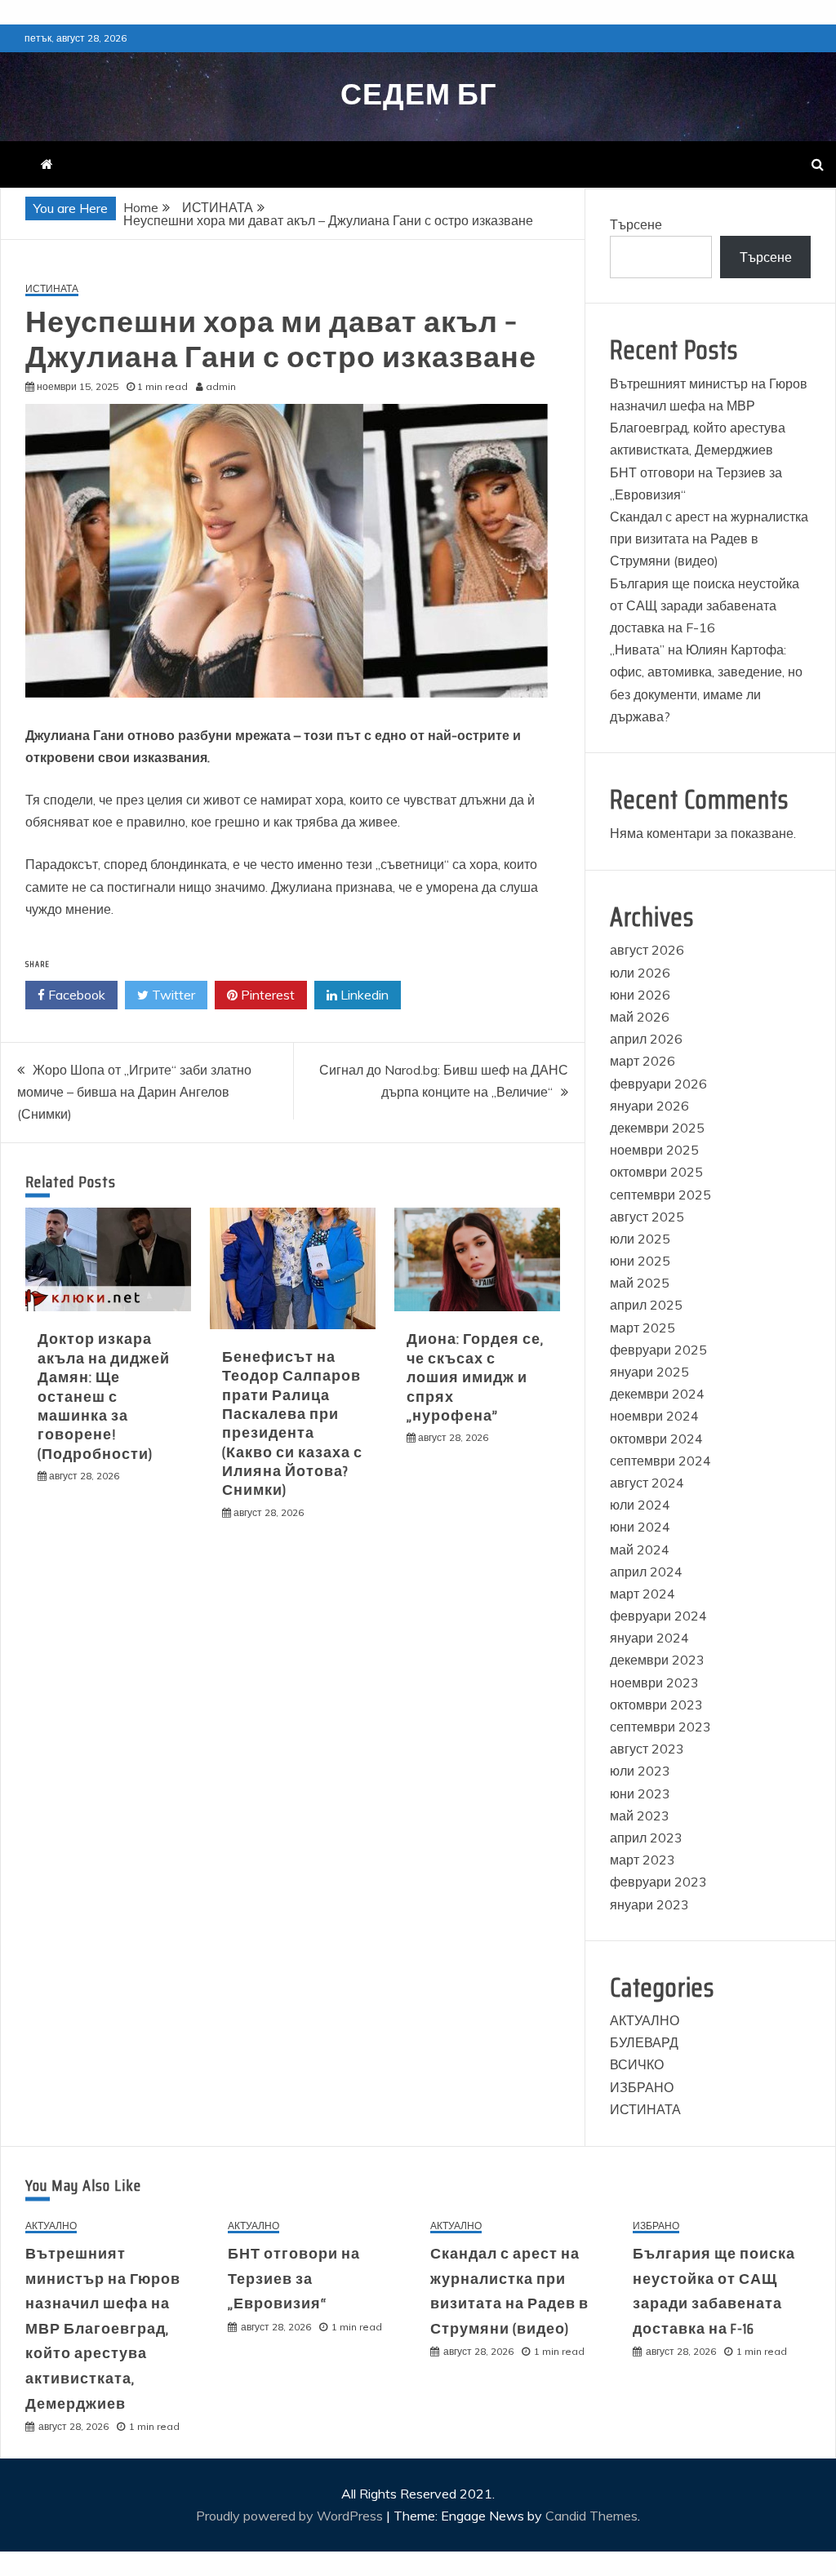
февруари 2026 (658, 1084)
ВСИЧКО (637, 2064)
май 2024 (640, 1550)
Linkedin (363, 995)
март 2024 (643, 1594)
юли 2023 (640, 1771)
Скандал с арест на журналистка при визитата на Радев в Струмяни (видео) (709, 539)
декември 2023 (657, 1660)
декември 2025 (657, 1128)
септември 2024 (660, 1461)
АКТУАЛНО (645, 2020)
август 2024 (647, 1483)
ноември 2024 (654, 1416)
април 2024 (646, 1572)
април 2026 (646, 1039)
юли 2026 (640, 973)
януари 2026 (649, 1106)
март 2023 (643, 1860)
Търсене (636, 224)
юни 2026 (640, 995)
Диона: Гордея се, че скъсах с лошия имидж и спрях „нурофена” (475, 1377)
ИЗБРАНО (642, 2087)
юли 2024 (640, 1505)
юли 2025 (640, 1239)
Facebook (75, 995)
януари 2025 (649, 1372)
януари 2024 (649, 1638)
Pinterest (266, 995)
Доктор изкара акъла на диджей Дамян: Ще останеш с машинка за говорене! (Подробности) (104, 1396)
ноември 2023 (654, 1683)
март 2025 (643, 1328)
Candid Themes (591, 2516)
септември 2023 (660, 1727)
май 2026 (640, 1017)
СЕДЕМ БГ (418, 94)
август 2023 (647, 1749)
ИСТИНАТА (52, 289)
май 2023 (640, 1816)
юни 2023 (640, 1793)
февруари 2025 (658, 1350)
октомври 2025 (656, 1172)
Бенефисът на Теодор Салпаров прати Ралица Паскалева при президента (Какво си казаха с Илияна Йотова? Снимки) (292, 1424)
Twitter (172, 995)
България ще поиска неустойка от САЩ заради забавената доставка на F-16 (705, 605)
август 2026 (647, 950)
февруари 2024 (658, 1616)
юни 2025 (640, 1261)
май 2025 (640, 1283)
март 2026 (643, 1061)
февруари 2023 (658, 1882)
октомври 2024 (656, 1439)
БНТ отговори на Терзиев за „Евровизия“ (294, 2279)
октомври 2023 (656, 1705)
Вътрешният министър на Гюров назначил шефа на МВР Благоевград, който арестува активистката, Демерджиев (103, 2329)
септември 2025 (660, 1195)
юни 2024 (640, 1527)
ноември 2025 (654, 1150)
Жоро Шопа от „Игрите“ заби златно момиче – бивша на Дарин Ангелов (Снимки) (134, 1092)
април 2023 (646, 1838)
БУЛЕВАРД (644, 2042)
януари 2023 (649, 1904)
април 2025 (646, 1305)
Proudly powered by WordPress (291, 2516)
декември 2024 (657, 1394)
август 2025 (647, 1217)
